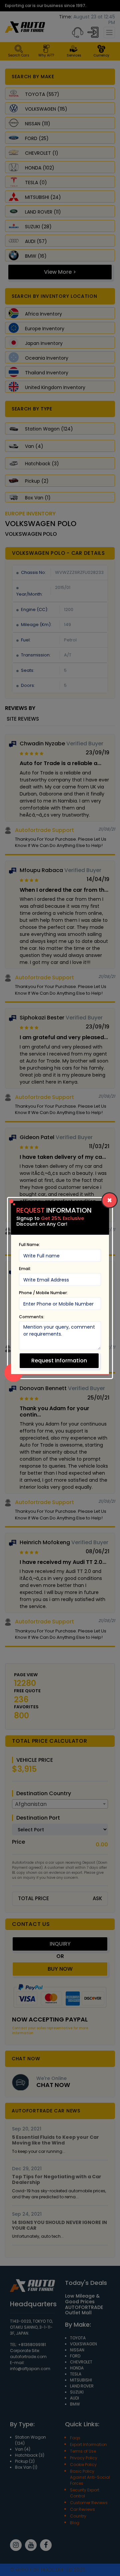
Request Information (59, 1361)
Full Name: (29, 1245)
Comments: (32, 1317)
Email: (25, 1269)
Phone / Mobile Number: (43, 1293)
